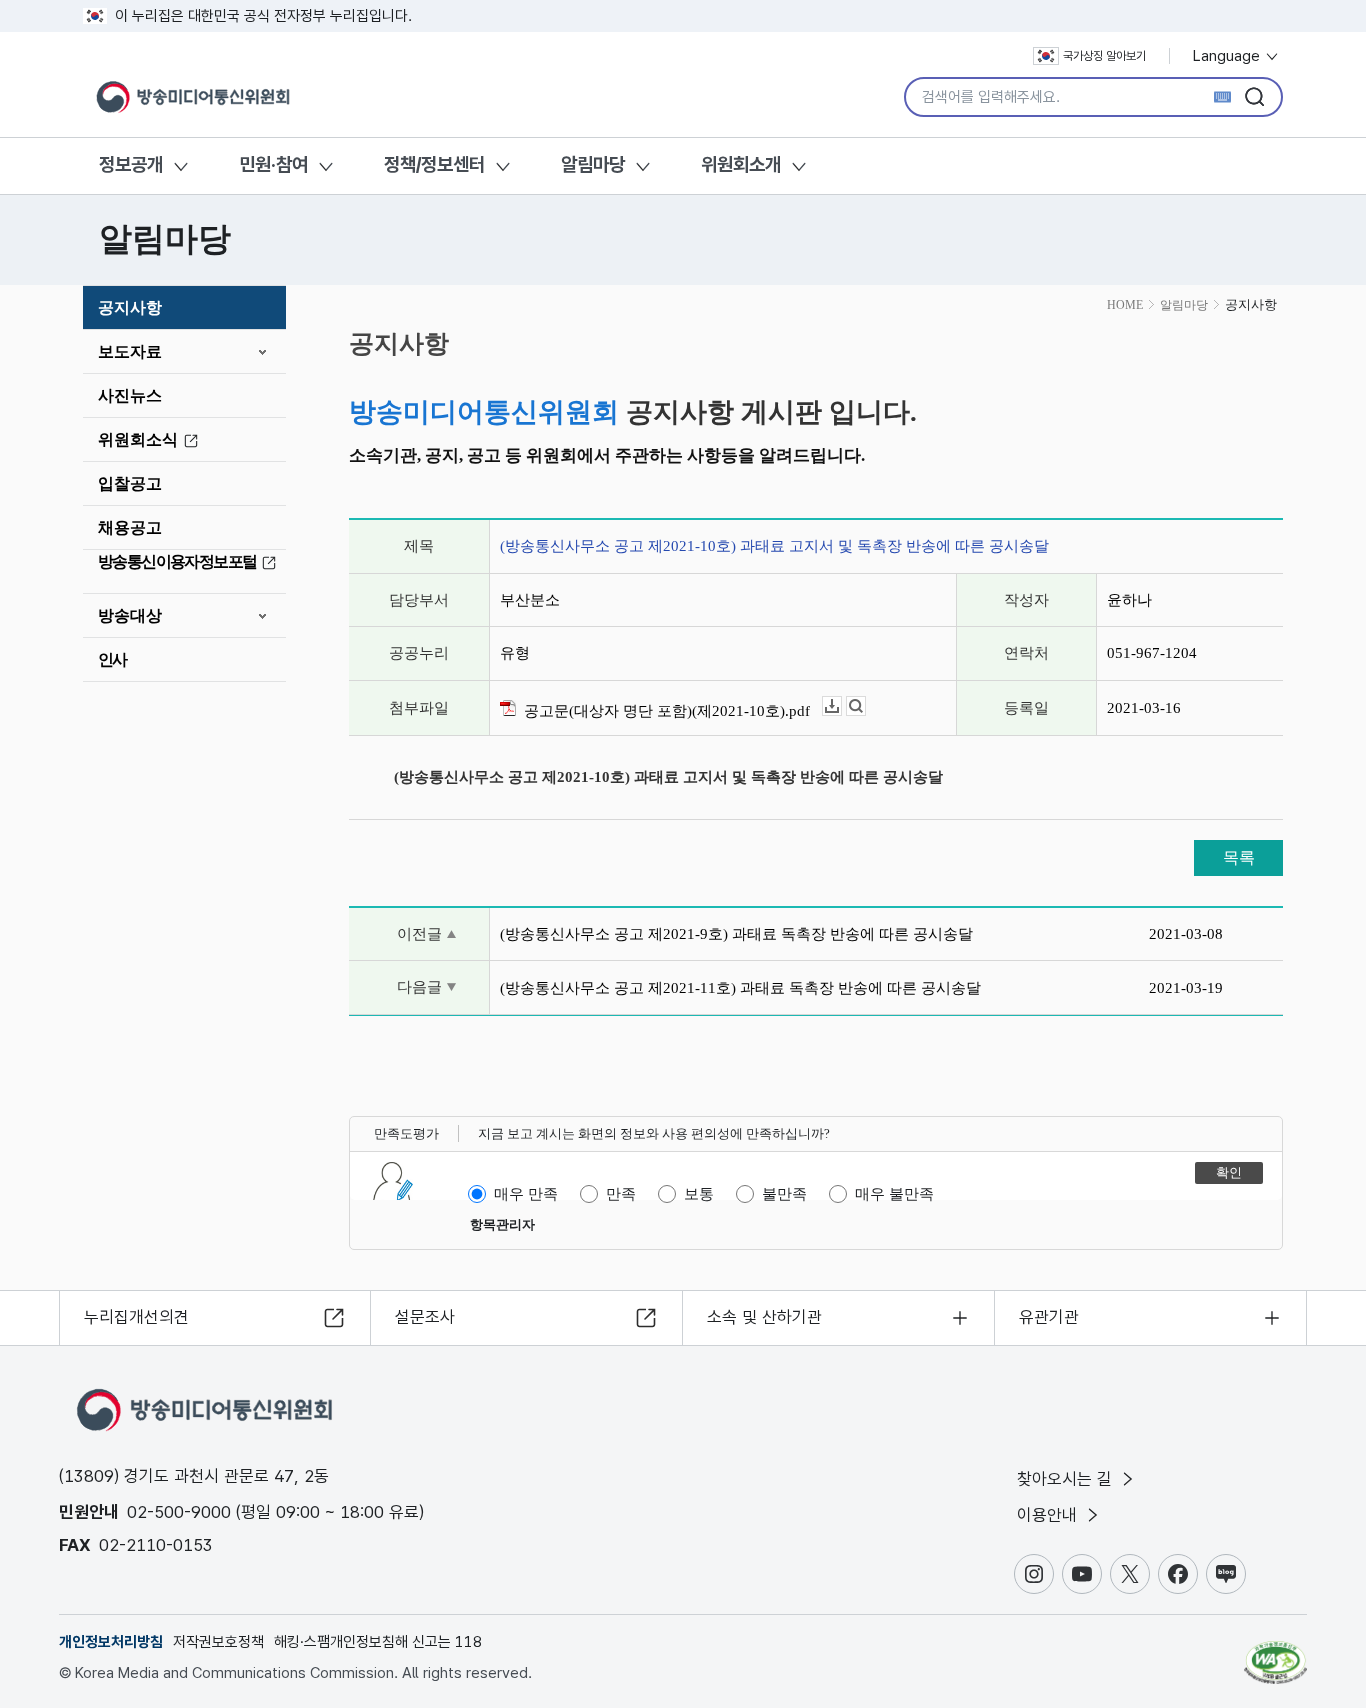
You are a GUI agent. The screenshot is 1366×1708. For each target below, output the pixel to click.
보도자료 (130, 351)
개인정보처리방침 (111, 1642)
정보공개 (131, 164)
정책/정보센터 (434, 164)
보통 (699, 1194)
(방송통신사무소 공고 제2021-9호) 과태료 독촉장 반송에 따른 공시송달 (736, 934)
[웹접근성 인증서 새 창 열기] (1275, 1653)
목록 (1239, 857)
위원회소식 (138, 439)
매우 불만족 (894, 1194)
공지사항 (130, 307)
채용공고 (130, 527)
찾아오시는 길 (1067, 1479)
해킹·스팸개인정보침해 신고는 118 (378, 1642)
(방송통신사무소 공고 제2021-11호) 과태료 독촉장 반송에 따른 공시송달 (740, 988)
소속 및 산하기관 (764, 1317)
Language (1228, 56)
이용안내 (1049, 1515)
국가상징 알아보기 (1104, 56)
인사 (112, 659)
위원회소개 (741, 164)
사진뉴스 (130, 395)
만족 (621, 1194)
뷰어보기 (865, 706)
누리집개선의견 (136, 1317)
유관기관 (1049, 1317)
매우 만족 (526, 1194)
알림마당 (593, 164)
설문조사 (425, 1317)
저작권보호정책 (218, 1642)
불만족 (784, 1194)
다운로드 (841, 706)
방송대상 (130, 615)
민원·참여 (273, 164)
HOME (1125, 305)
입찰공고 (130, 483)
